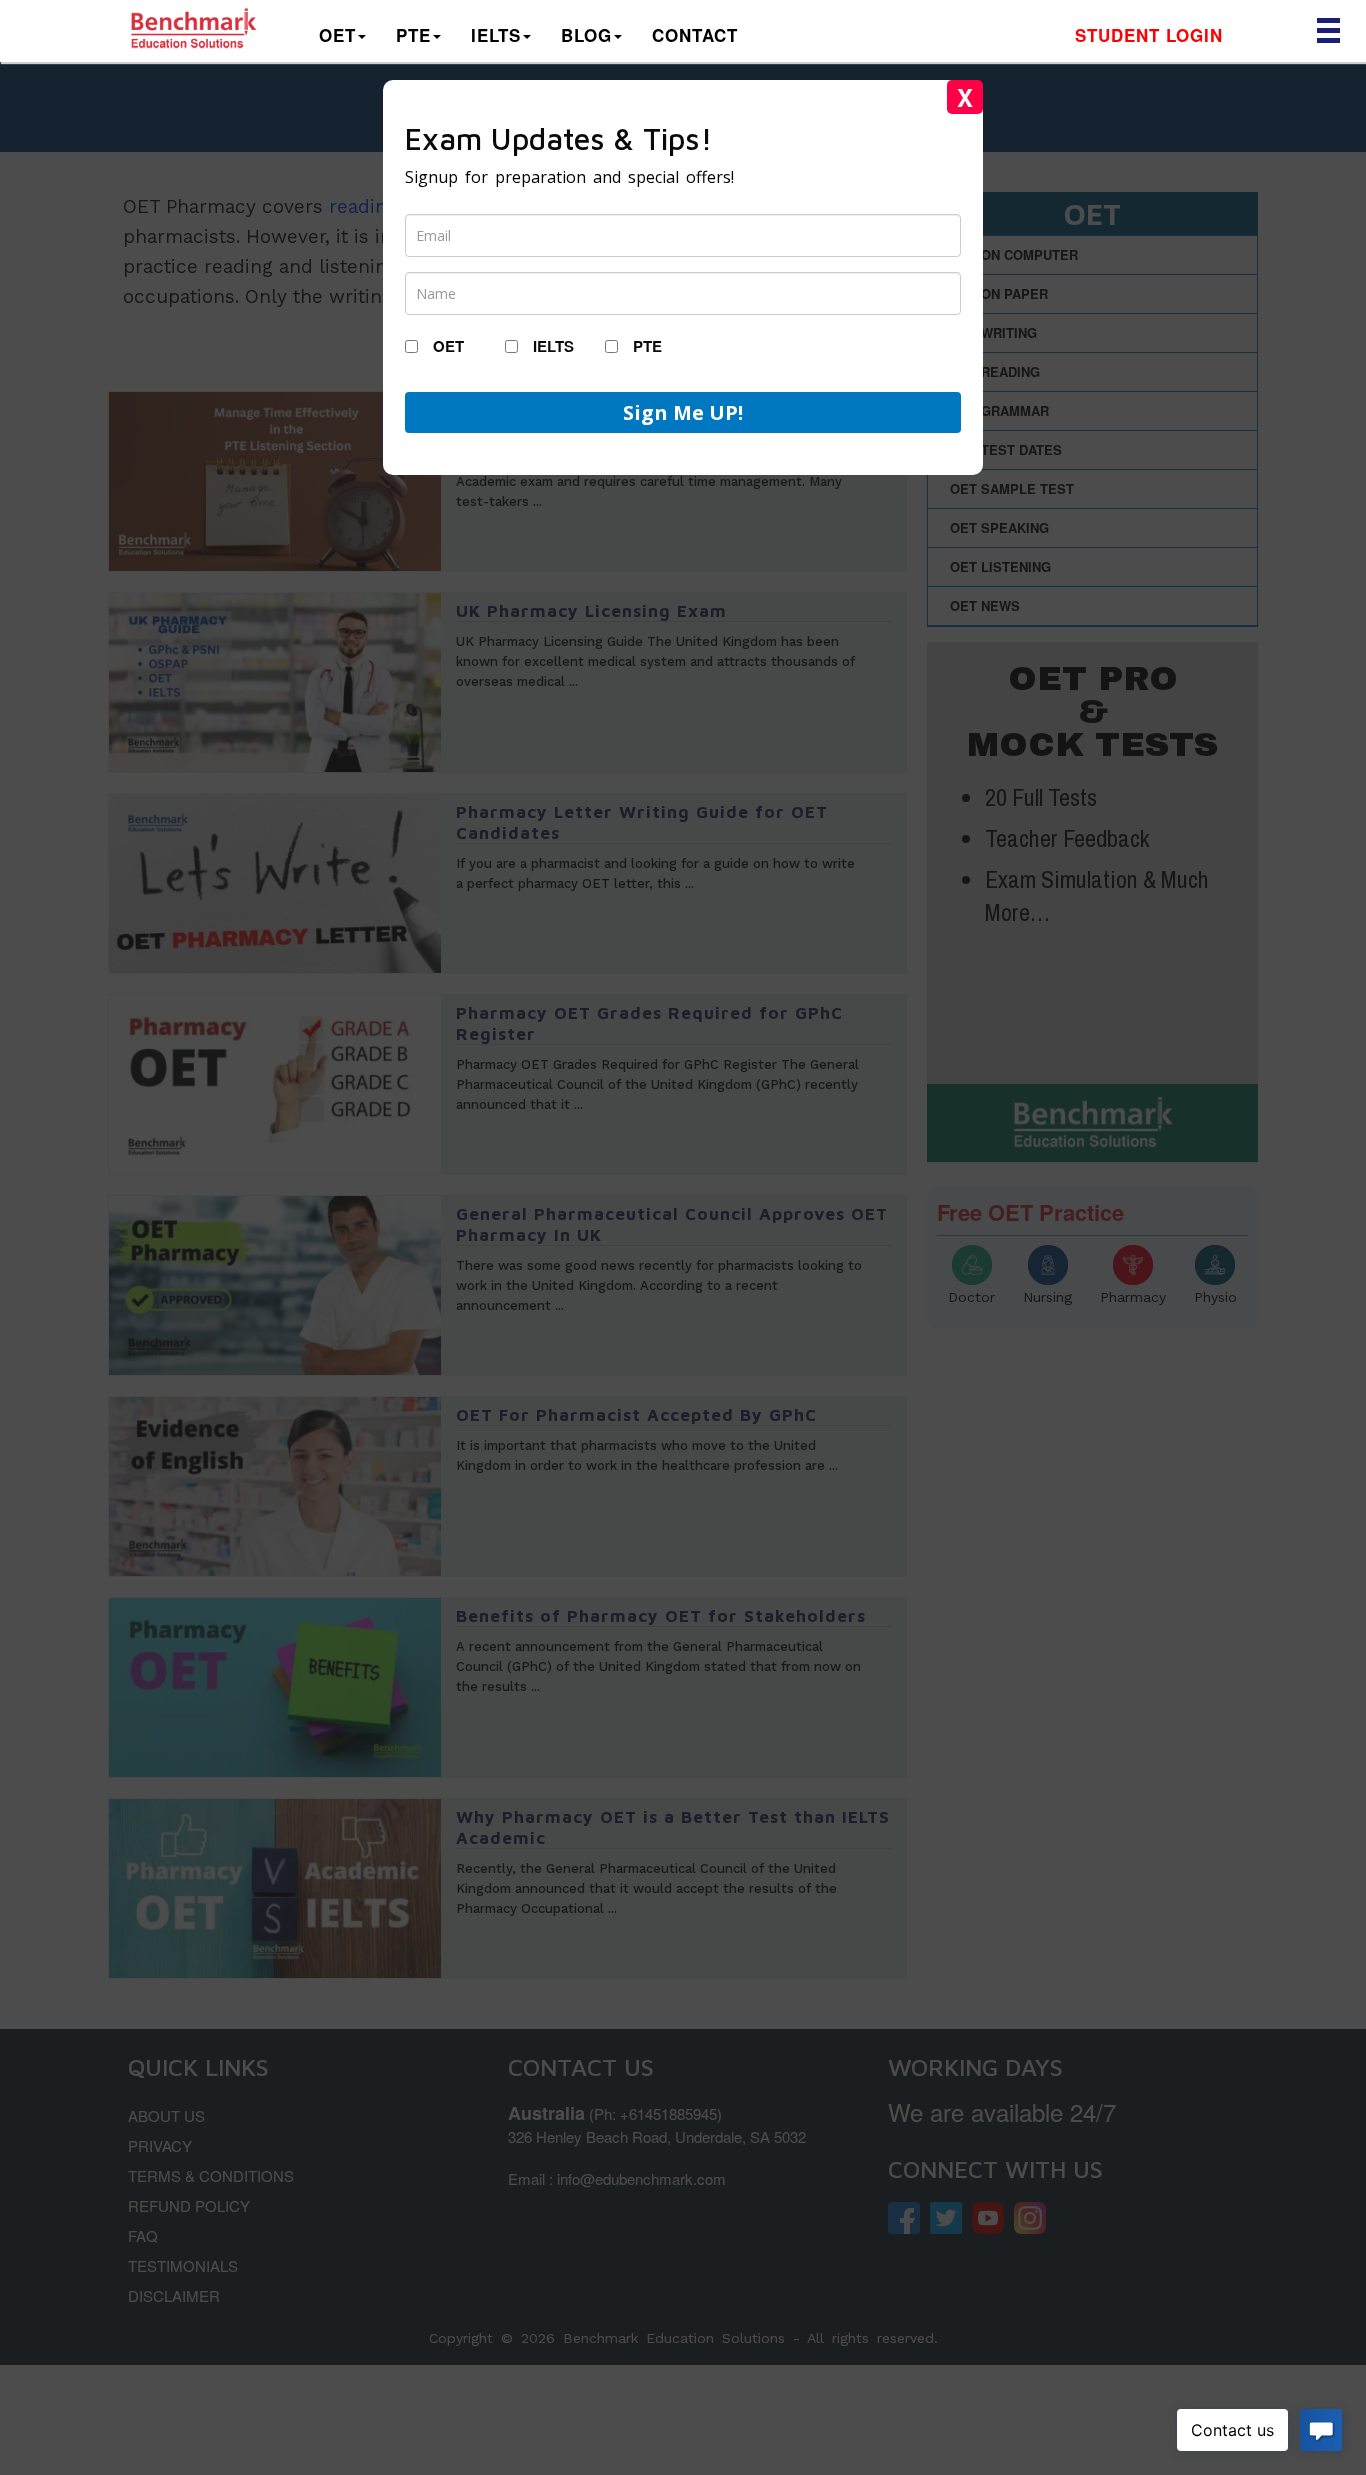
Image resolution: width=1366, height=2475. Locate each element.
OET (337, 35)
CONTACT (695, 35)
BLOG (586, 35)
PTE (413, 35)
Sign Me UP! (683, 412)
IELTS (496, 35)
